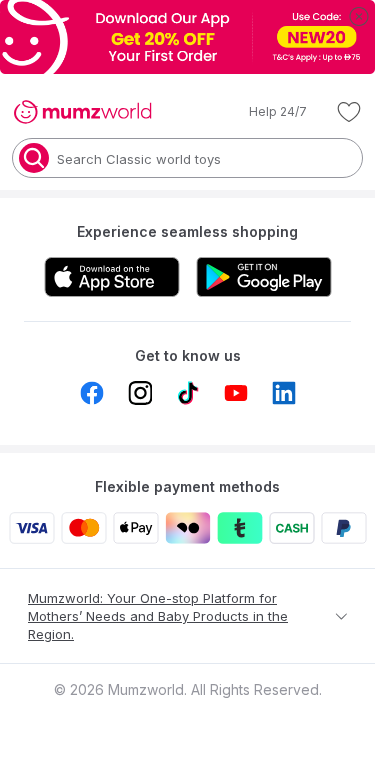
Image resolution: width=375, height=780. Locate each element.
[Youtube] (236, 393)
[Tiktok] (188, 393)
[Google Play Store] (264, 277)
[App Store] (112, 277)
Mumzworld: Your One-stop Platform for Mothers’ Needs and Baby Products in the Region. (158, 616)
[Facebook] (92, 393)
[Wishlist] (349, 112)
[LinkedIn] (284, 393)
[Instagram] (140, 393)
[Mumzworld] (82, 112)
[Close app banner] (359, 16)
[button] (264, 112)
